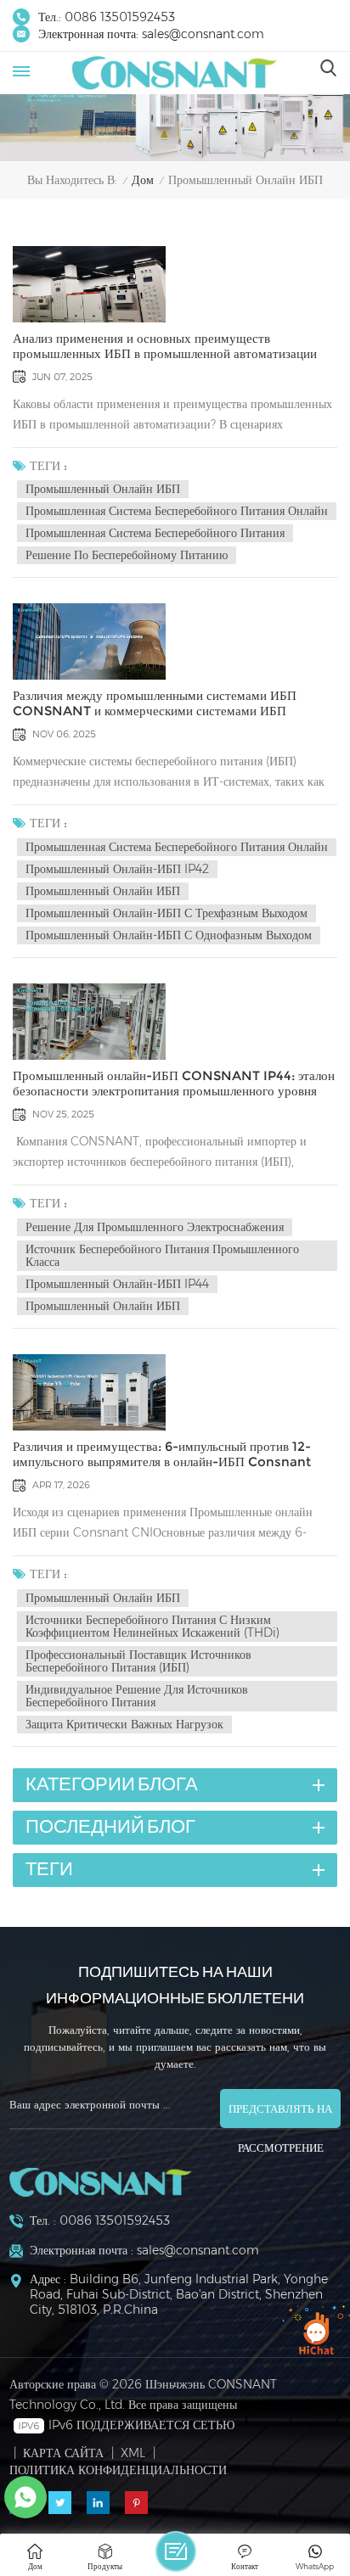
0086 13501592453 (120, 17)
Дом (143, 180)
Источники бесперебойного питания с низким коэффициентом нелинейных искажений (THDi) (152, 1626)
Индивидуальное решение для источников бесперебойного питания (137, 1696)
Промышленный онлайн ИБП (103, 489)
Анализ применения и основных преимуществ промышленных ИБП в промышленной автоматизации (165, 346)
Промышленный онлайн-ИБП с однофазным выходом (169, 935)
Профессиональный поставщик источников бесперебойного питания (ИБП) (138, 1661)
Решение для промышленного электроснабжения (155, 1227)
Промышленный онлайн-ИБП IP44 (117, 1284)
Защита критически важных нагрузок (124, 1724)
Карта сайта (63, 2453)
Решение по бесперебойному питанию (127, 555)
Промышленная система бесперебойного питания (155, 533)
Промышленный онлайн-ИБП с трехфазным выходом (167, 913)
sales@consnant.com (203, 34)
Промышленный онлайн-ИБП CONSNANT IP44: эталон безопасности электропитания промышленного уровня (174, 1084)
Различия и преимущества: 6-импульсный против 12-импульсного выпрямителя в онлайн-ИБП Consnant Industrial (162, 1454)
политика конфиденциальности (118, 2470)
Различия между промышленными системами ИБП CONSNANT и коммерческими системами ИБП (155, 703)
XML (133, 2453)
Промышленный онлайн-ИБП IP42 (117, 869)
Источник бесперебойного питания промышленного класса (162, 1255)
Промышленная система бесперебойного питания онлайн (177, 511)
